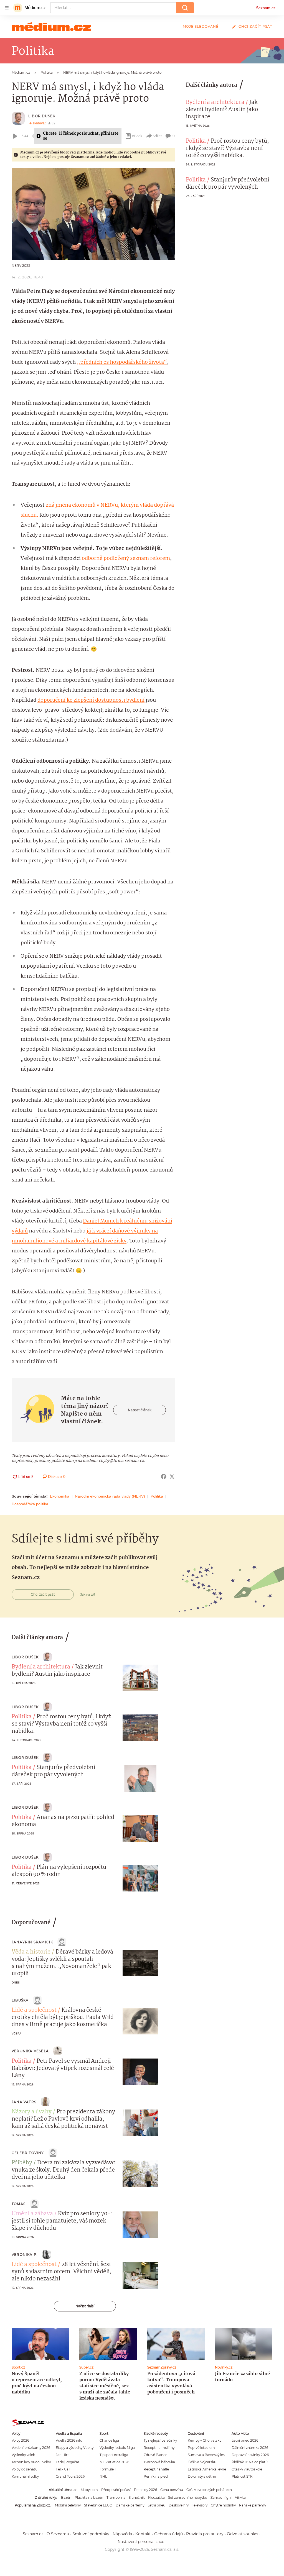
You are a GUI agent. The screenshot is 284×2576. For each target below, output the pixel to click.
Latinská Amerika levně (207, 2469)
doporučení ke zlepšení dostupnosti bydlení (91, 700)
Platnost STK (242, 2476)
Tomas (19, 2204)
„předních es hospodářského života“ (122, 362)
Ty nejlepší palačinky (160, 2440)
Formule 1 (108, 2469)
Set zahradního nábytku (188, 2497)
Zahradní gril (221, 2497)
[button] (93, 214)
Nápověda (122, 2534)
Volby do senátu (25, 2469)
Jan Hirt (62, 2455)
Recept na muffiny (159, 2448)
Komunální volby (25, 2476)
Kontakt (143, 2534)
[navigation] (7, 8)
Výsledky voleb (23, 2455)
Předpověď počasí (116, 2490)
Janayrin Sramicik (32, 1942)
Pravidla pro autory (205, 2534)
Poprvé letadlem (201, 2448)
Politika (157, 1496)
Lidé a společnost (34, 2010)
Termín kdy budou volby (31, 2462)
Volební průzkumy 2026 (31, 2448)
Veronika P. (25, 2255)
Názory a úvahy (32, 2112)
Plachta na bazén (89, 2497)
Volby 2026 (20, 2440)
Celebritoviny (28, 2153)
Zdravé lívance (155, 2455)
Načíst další (85, 2306)
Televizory (200, 2505)
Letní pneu (156, 2505)
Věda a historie (31, 1952)
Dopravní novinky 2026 (250, 2455)
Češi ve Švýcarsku (202, 2462)
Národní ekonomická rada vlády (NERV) (110, 1496)
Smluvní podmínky (91, 2534)
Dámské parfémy (130, 2505)
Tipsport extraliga (114, 2455)
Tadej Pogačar (68, 2462)
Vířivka (240, 2497)
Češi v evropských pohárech (209, 2490)
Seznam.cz (266, 8)
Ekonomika (60, 1496)
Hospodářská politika (30, 1504)
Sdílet (157, 136)
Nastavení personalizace (141, 2542)
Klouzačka (156, 2497)
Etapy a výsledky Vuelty (75, 2448)
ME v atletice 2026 (114, 2462)
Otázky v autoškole (247, 2469)
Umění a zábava (32, 2214)
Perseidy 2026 (145, 2490)
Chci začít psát (255, 26)
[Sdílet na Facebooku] (164, 1477)
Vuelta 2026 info (69, 2440)
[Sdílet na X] (172, 1477)
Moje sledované (201, 26)
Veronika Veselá (30, 2051)
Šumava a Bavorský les (206, 2455)
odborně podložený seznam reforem (126, 558)
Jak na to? (88, 1595)
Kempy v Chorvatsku (205, 2440)
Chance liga (109, 2440)
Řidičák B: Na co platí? (250, 2462)
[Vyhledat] (185, 8)
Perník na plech (157, 2476)
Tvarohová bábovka (159, 2462)
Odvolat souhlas (243, 2534)
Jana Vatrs (24, 2102)
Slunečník (137, 2497)
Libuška (20, 2000)
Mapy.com (89, 2490)
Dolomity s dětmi (202, 2476)
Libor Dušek (42, 116)
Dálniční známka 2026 (250, 2448)
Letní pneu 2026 (245, 2440)
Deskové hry (179, 2505)
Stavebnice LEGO (98, 2505)
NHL (103, 2476)
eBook (137, 136)
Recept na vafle (156, 2469)
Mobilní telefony (68, 2505)
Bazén (66, 2497)
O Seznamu (58, 2534)
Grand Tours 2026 (70, 2476)
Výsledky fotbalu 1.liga (117, 2448)
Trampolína (116, 2497)
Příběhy (22, 2163)
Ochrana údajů (168, 2534)
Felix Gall (63, 2469)
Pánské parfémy (253, 2505)
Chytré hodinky (223, 2505)
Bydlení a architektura (215, 102)
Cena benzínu (172, 2490)
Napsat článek (140, 1410)
